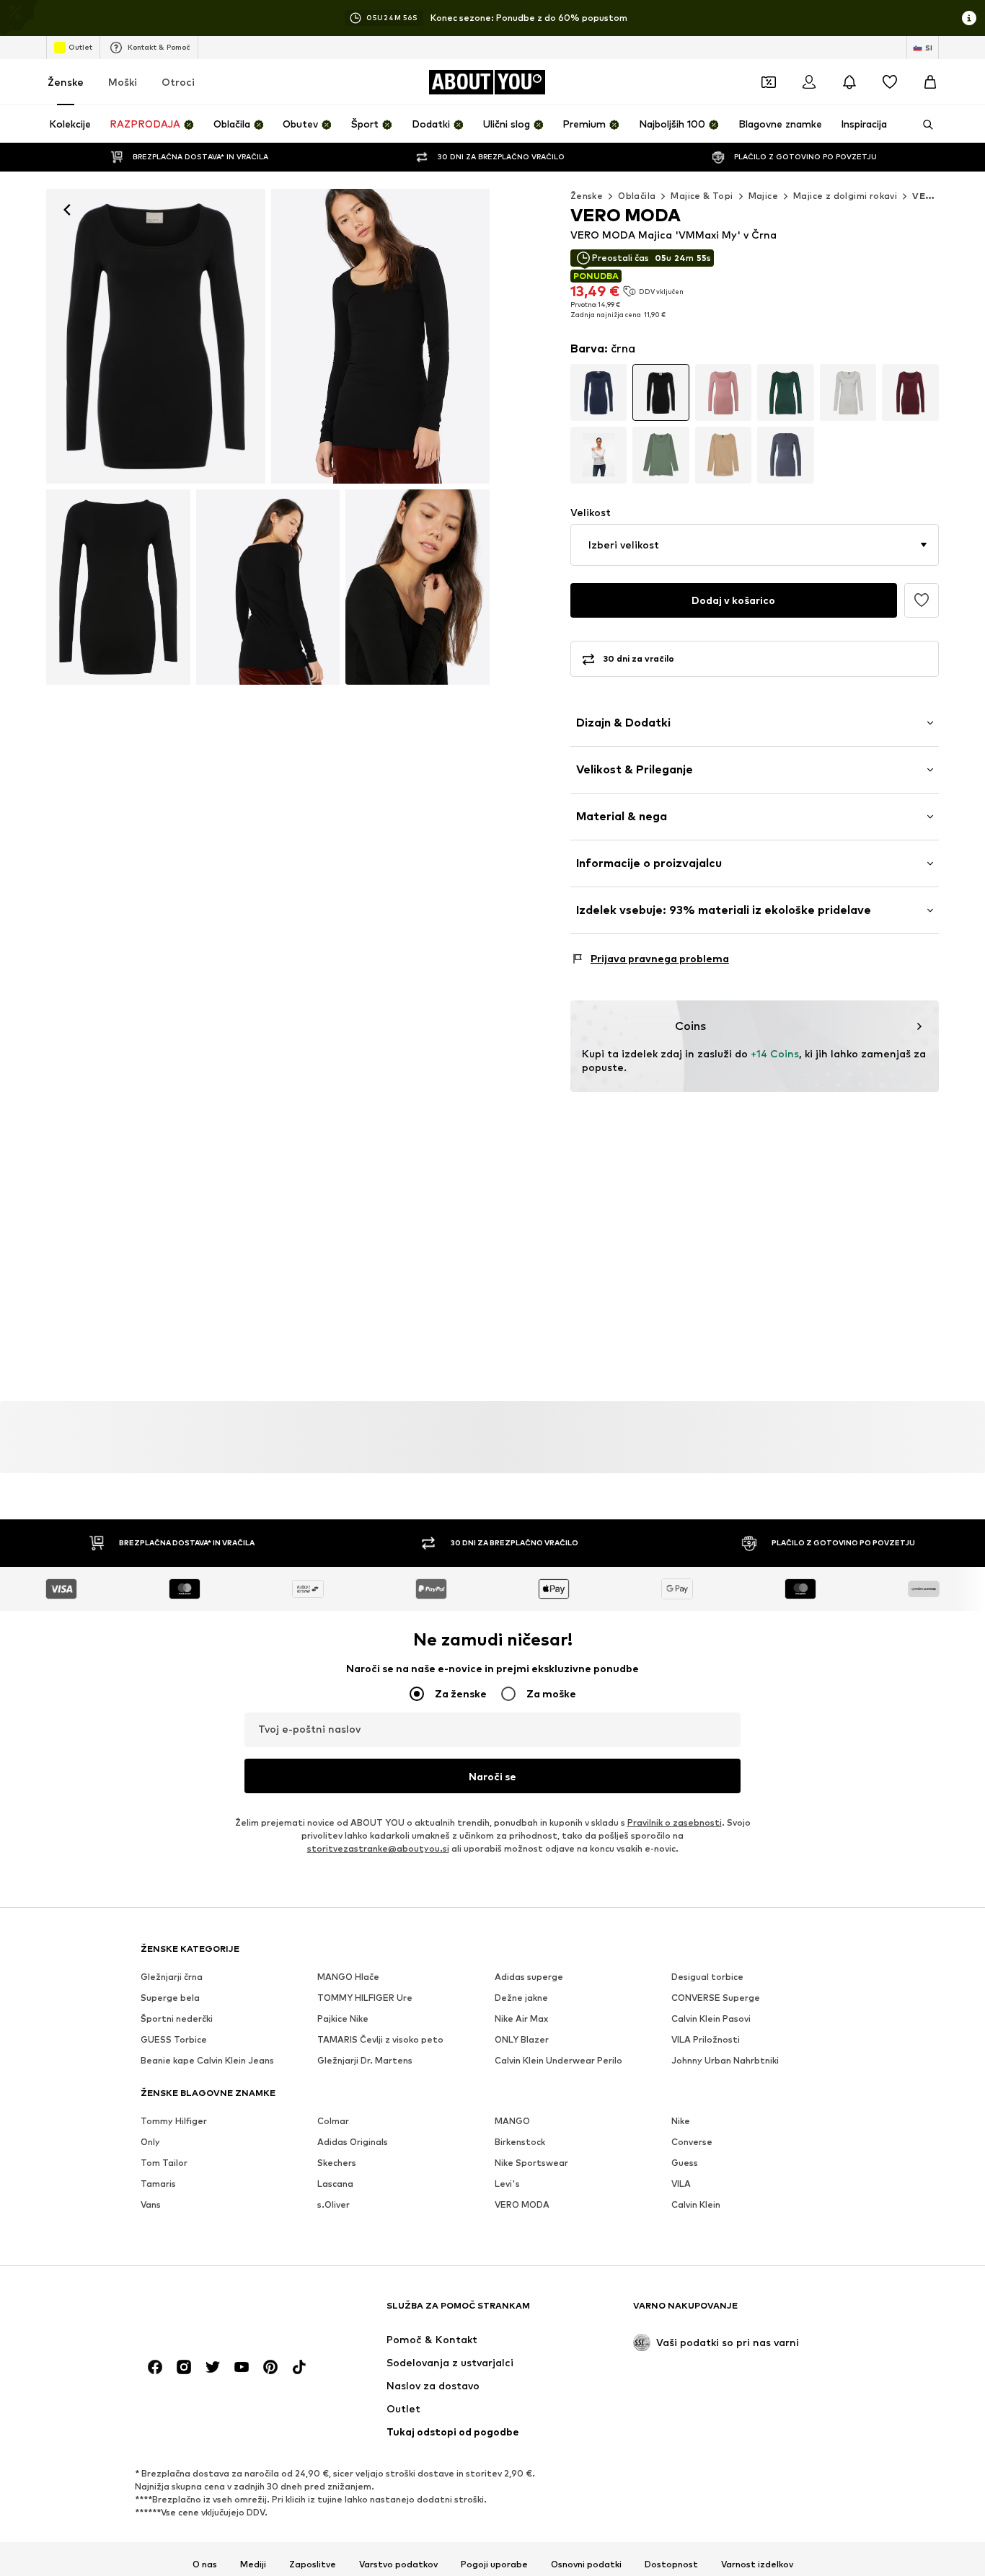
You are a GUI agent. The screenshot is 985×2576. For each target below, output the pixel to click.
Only (150, 2142)
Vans (151, 2204)
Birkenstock (520, 2142)
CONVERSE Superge (716, 1998)
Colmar (333, 2121)
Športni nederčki (177, 2018)
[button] (755, 545)
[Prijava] (809, 82)
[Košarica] (930, 82)
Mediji (253, 2564)
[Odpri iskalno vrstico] (923, 125)
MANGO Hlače (348, 1977)
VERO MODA (522, 2204)
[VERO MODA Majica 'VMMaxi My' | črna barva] (118, 587)
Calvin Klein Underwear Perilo (558, 2060)
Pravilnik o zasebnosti (675, 1822)
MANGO (512, 2121)
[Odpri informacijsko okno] (969, 18)
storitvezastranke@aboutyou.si (378, 1848)
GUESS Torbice (174, 2039)
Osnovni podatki (586, 2564)
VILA (681, 2184)
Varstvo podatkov (398, 2564)
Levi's (507, 2184)
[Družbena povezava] (155, 2367)
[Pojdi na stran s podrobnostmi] (599, 392)
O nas (205, 2564)
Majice (763, 196)
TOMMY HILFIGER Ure (365, 1998)
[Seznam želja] (890, 82)
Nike (681, 2121)
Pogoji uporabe (494, 2564)
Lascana (335, 2184)
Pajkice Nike (343, 2018)
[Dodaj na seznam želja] (922, 600)
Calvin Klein (696, 2204)
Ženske (66, 82)
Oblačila (637, 196)
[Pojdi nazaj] (67, 210)
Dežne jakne (521, 1998)
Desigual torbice (707, 1977)
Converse (692, 2142)
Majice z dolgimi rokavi (845, 196)
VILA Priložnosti (706, 2039)
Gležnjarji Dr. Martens (365, 2060)
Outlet (80, 47)
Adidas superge (529, 1977)
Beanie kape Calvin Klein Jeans (207, 2060)
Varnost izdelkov (757, 2564)
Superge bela (170, 1998)
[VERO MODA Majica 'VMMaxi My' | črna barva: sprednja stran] (156, 336)
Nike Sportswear (531, 2163)
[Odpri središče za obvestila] (849, 82)
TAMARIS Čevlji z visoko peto (380, 2039)
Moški (123, 82)
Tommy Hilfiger (174, 2121)
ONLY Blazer (522, 2039)
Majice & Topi (702, 196)
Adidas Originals (353, 2142)
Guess (685, 2163)
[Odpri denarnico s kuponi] (769, 82)
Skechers (337, 2163)
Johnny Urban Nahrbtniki (725, 2060)
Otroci (178, 82)
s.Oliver (334, 2204)
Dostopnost (671, 2564)
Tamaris (158, 2184)
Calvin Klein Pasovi (711, 2018)
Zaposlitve (313, 2564)
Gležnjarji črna (172, 1977)
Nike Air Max (521, 2018)
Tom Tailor (164, 2163)
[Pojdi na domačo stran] (219, 2313)
